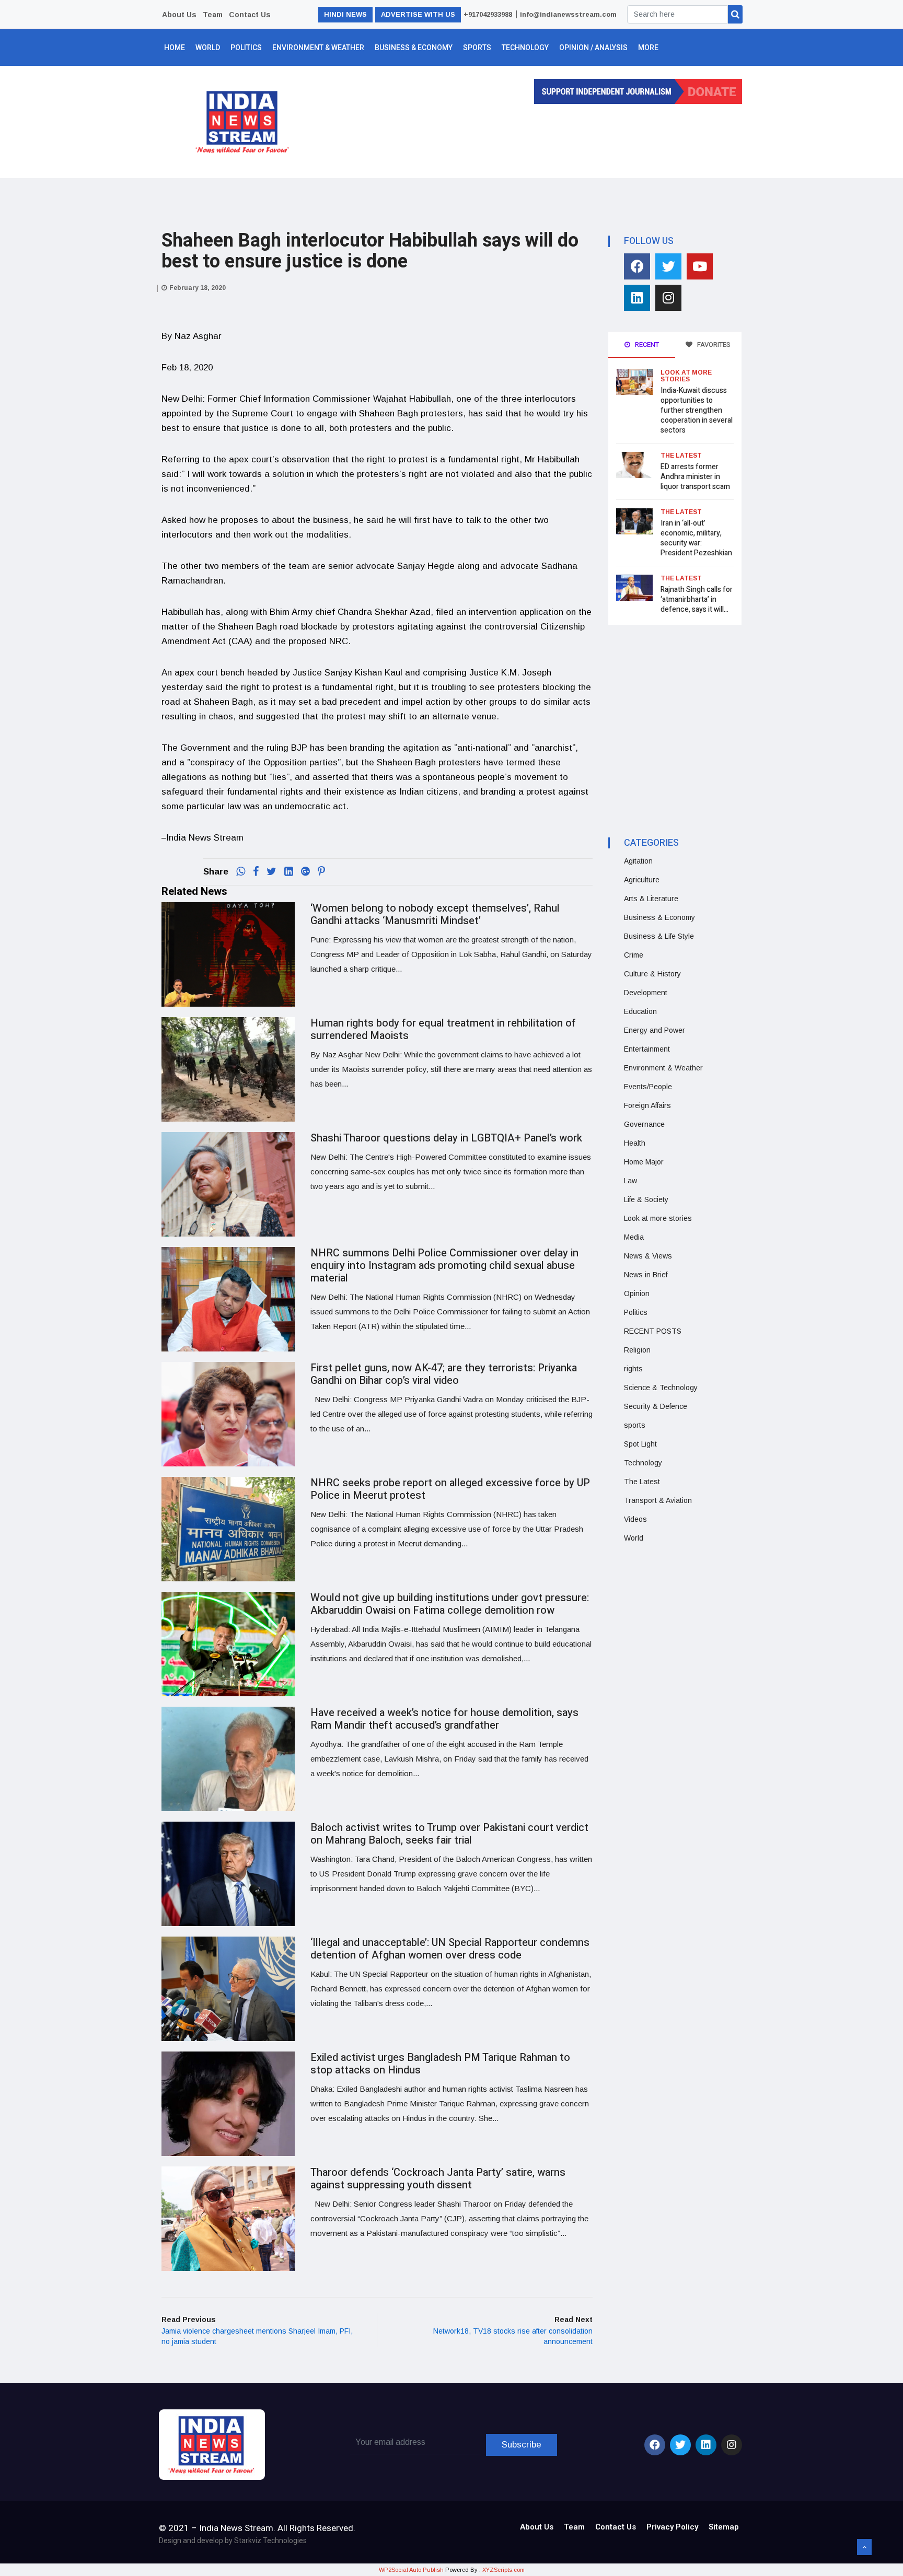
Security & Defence (656, 1406)
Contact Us (250, 15)
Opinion (637, 1293)
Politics (246, 48)
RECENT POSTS (653, 1331)
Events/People (648, 1087)
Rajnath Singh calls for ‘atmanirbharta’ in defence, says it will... (697, 599)
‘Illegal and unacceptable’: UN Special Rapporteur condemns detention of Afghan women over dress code (450, 1949)
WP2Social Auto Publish (411, 2570)
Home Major (644, 1162)
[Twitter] (668, 266)
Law (630, 1181)
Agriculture (642, 880)
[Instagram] (668, 298)
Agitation (638, 861)
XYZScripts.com (503, 2570)
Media (634, 1237)
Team (213, 15)
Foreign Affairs (647, 1105)
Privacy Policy (672, 2527)
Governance (644, 1124)
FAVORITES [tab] (713, 345)
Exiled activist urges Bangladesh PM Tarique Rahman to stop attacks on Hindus (440, 2064)
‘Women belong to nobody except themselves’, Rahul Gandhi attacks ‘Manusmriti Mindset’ (435, 914)
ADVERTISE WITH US (418, 14)
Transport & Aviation (658, 1500)
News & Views (648, 1256)
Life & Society (646, 1199)
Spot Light (640, 1444)
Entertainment (647, 1049)
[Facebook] (637, 266)
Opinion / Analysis (593, 48)
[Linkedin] (637, 298)
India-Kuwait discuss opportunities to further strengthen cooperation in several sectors (697, 410)
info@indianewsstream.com (568, 14)
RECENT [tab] (646, 345)
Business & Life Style (659, 936)
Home (175, 48)
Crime (634, 955)
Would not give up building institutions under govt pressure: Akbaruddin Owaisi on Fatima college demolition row (450, 1604)
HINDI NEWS (345, 14)
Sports (477, 48)
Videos (635, 1519)
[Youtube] (700, 266)
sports (635, 1425)
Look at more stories (686, 376)
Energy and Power (655, 1030)
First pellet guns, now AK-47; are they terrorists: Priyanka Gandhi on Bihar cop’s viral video (444, 1374)
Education (640, 1011)
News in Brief (646, 1275)
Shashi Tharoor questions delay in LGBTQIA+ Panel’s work (446, 1138)
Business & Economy (414, 48)
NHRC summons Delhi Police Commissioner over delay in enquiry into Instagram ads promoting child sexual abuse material (444, 1266)
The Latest (681, 456)
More (648, 48)
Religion (637, 1350)
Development (646, 993)
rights (633, 1369)
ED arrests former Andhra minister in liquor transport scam (695, 477)
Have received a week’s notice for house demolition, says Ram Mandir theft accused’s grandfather (444, 1719)
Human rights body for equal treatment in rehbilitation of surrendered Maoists (443, 1029)
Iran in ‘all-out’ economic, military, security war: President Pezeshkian (696, 538)
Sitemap (724, 2527)
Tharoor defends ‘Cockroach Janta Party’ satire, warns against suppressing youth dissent (438, 2179)
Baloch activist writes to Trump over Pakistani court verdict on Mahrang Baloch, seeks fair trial (449, 1834)
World (208, 48)
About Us (179, 15)
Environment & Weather (318, 48)
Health (635, 1143)
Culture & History (652, 974)
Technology (525, 48)
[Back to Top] (864, 2547)
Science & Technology (661, 1388)
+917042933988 (488, 14)
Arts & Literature (651, 899)
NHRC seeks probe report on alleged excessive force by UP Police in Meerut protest (450, 1489)
